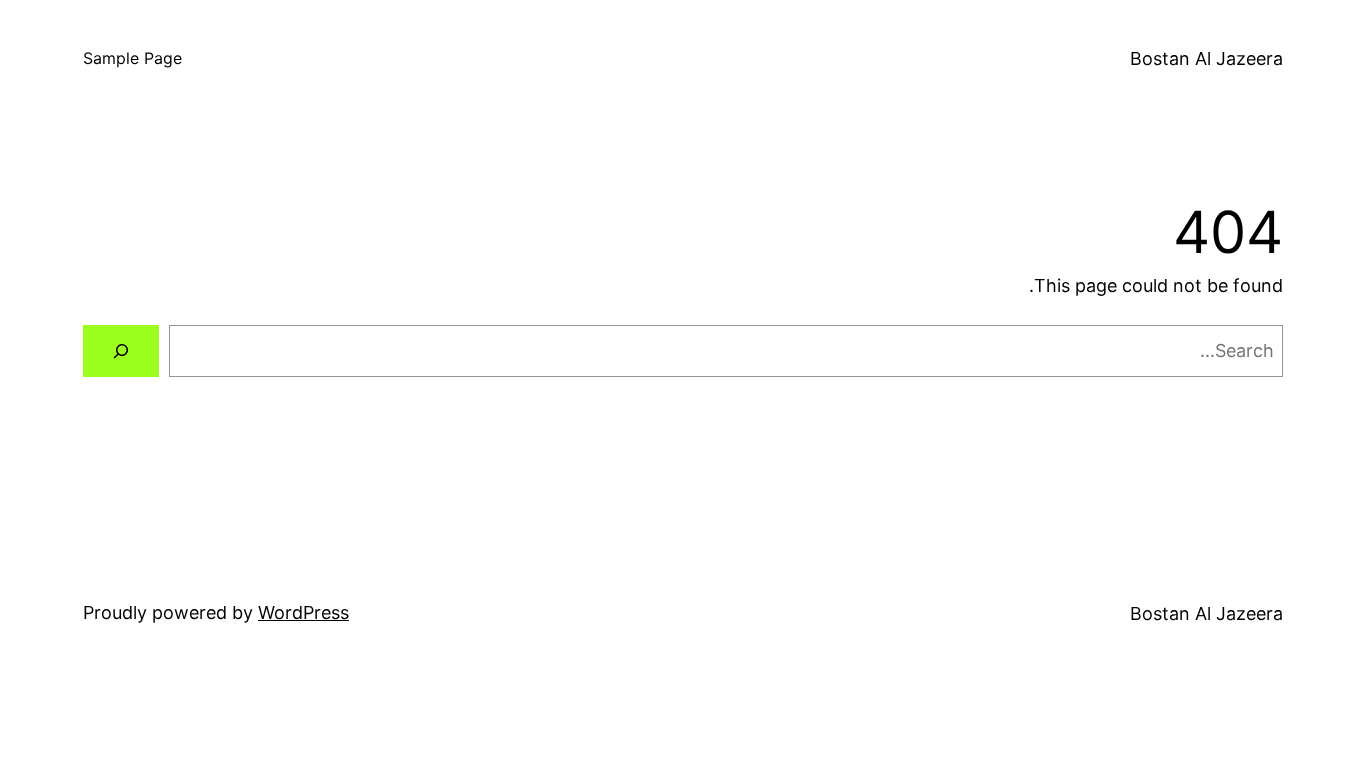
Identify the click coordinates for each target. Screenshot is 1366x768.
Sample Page (132, 58)
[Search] (121, 351)
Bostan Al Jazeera (1206, 58)
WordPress (303, 612)
